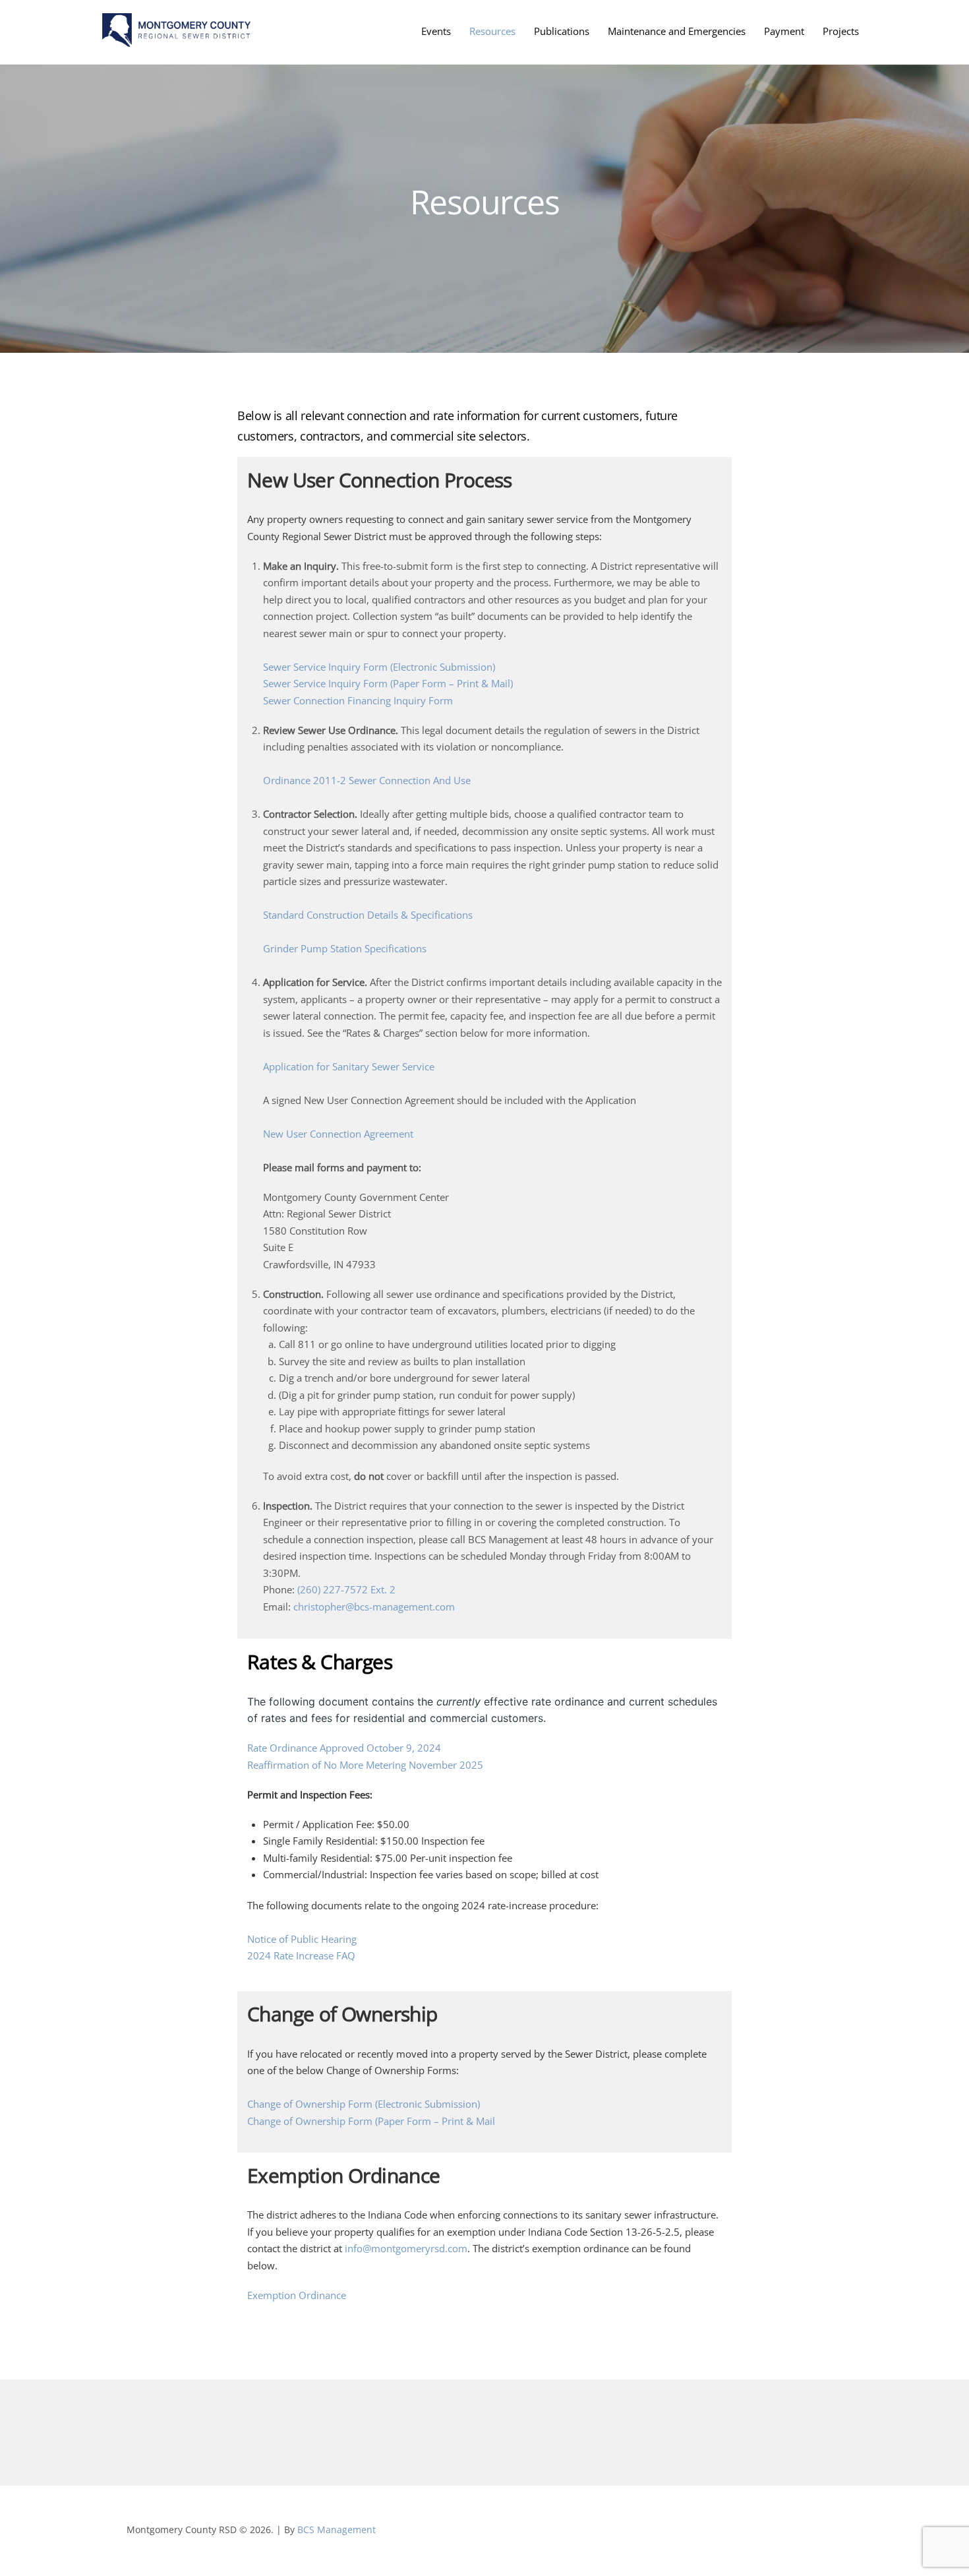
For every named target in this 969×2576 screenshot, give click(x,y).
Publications (562, 31)
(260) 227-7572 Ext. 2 (346, 1589)
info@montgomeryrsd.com (405, 2248)
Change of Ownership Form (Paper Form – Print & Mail (371, 2121)
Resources (492, 31)
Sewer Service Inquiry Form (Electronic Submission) (379, 667)
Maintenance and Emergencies (677, 31)
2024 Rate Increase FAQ (301, 1955)
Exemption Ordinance (297, 2295)
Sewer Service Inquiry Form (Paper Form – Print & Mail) (388, 683)
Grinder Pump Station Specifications (345, 948)
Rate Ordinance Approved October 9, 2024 (344, 1748)
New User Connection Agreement (338, 1134)
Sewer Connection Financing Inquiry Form (358, 700)
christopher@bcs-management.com (374, 1607)
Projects (841, 31)
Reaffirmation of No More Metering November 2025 (365, 1765)
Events (436, 31)
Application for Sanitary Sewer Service (349, 1066)
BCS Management (337, 2530)
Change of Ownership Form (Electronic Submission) (364, 2104)
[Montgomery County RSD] (176, 40)
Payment (784, 31)
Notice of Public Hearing (302, 1939)
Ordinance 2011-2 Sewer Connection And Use (367, 780)
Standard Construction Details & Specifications (368, 915)
